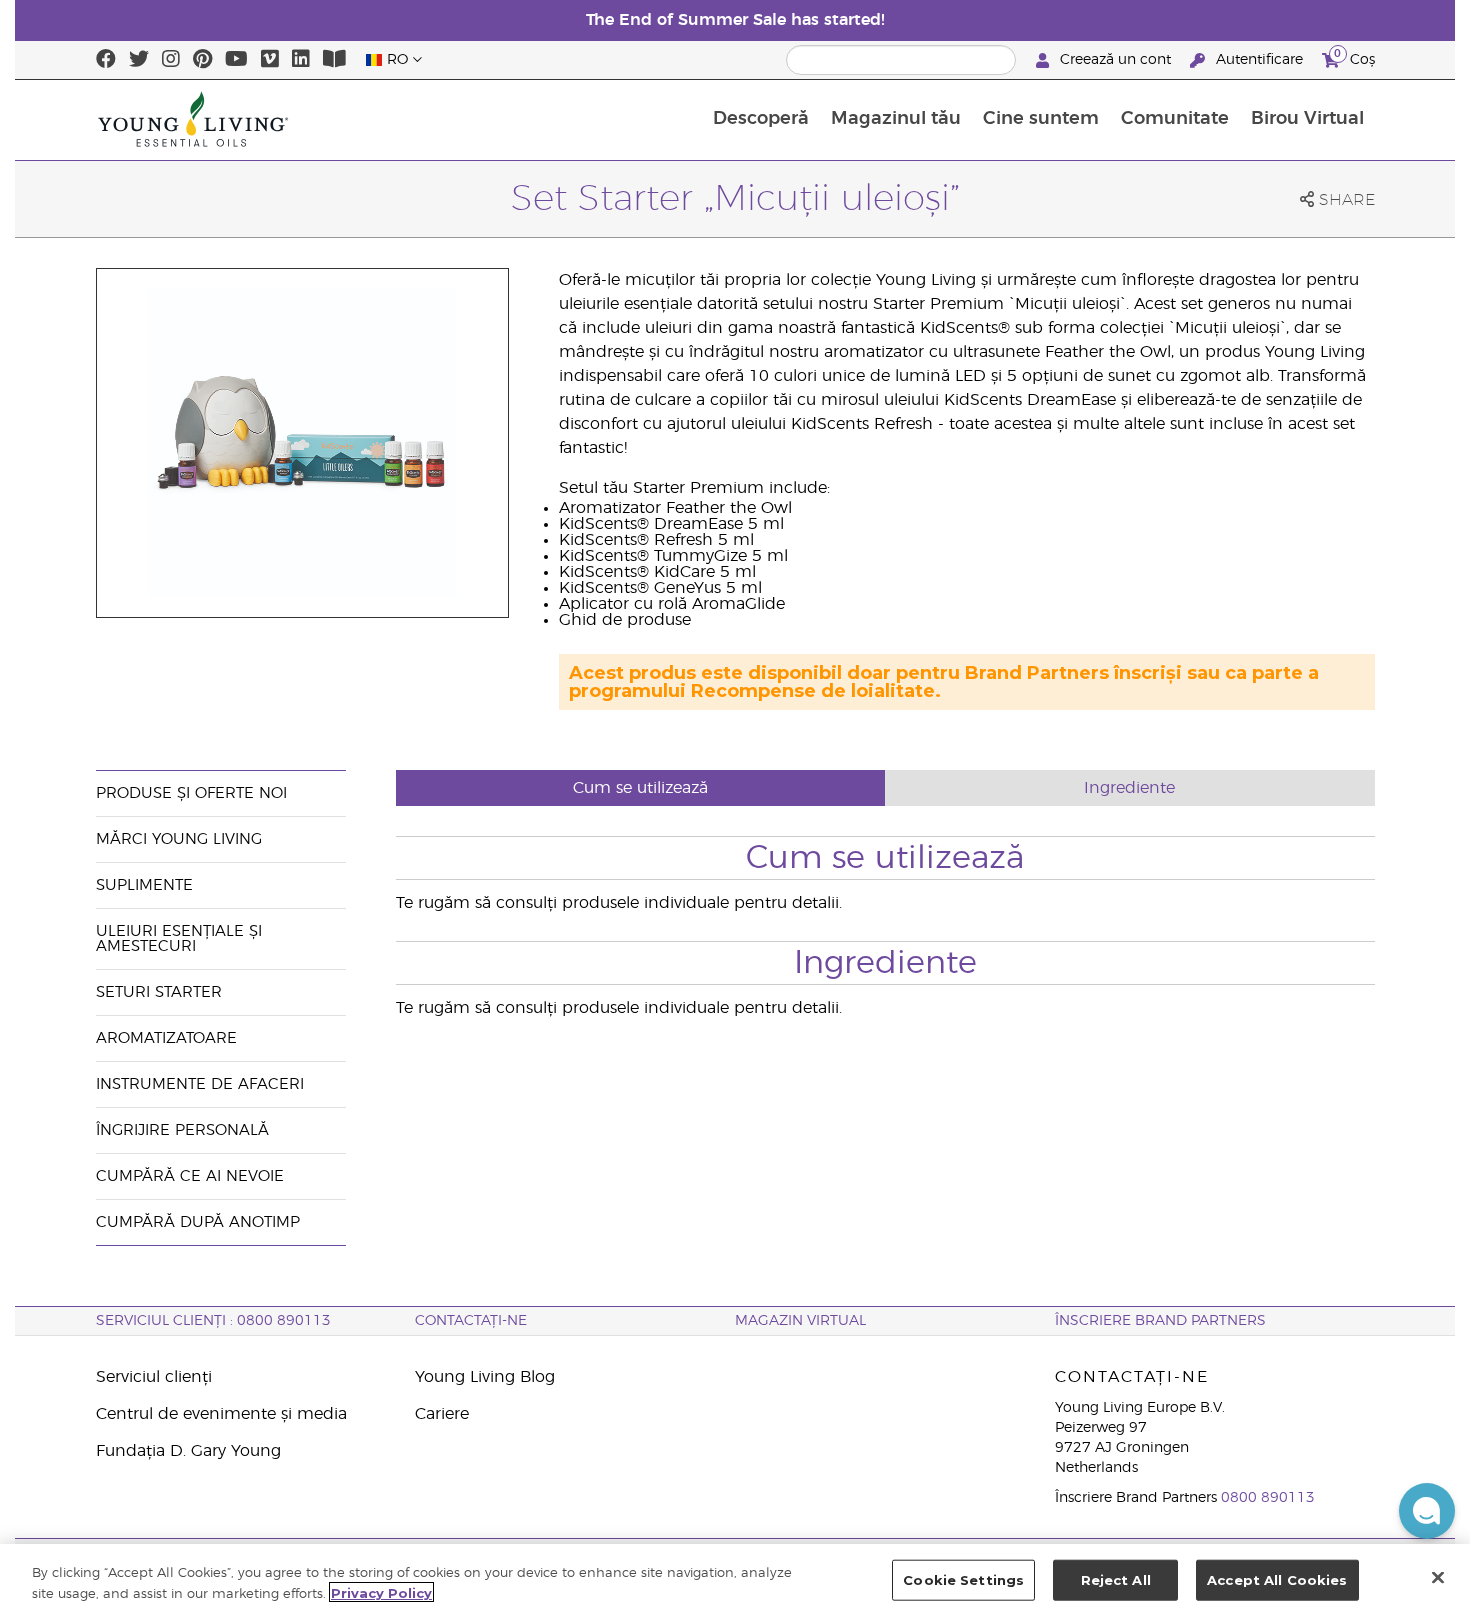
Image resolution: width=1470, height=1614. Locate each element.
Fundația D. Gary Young (188, 1451)
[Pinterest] (202, 60)
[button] (1427, 1511)
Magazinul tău (896, 119)
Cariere (442, 1414)
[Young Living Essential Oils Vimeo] (270, 60)
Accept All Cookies (1277, 1580)
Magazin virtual (800, 1321)
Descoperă (761, 119)
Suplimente (144, 885)
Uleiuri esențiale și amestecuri (179, 939)
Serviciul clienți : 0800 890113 (213, 1321)
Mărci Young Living (179, 839)
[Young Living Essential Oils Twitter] (139, 60)
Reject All (1116, 1580)
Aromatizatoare (166, 1038)
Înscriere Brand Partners (1160, 1321)
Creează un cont (1115, 60)
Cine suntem (1041, 119)
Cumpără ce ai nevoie (190, 1176)
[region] (735, 1579)
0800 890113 (1268, 1498)
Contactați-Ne (471, 1321)
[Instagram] (171, 60)
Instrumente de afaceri (200, 1084)
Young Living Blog (485, 1377)
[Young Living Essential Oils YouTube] (236, 60)
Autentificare (1259, 60)
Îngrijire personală (185, 1130)
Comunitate (1175, 119)
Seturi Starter (159, 992)
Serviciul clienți (154, 1377)
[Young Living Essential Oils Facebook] (106, 60)
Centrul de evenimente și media (221, 1414)
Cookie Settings (963, 1580)
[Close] (1438, 1577)
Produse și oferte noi (191, 793)
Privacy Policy (381, 1592)
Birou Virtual (1307, 119)
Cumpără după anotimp (198, 1222)
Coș (1354, 57)
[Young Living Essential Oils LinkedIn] (301, 60)
